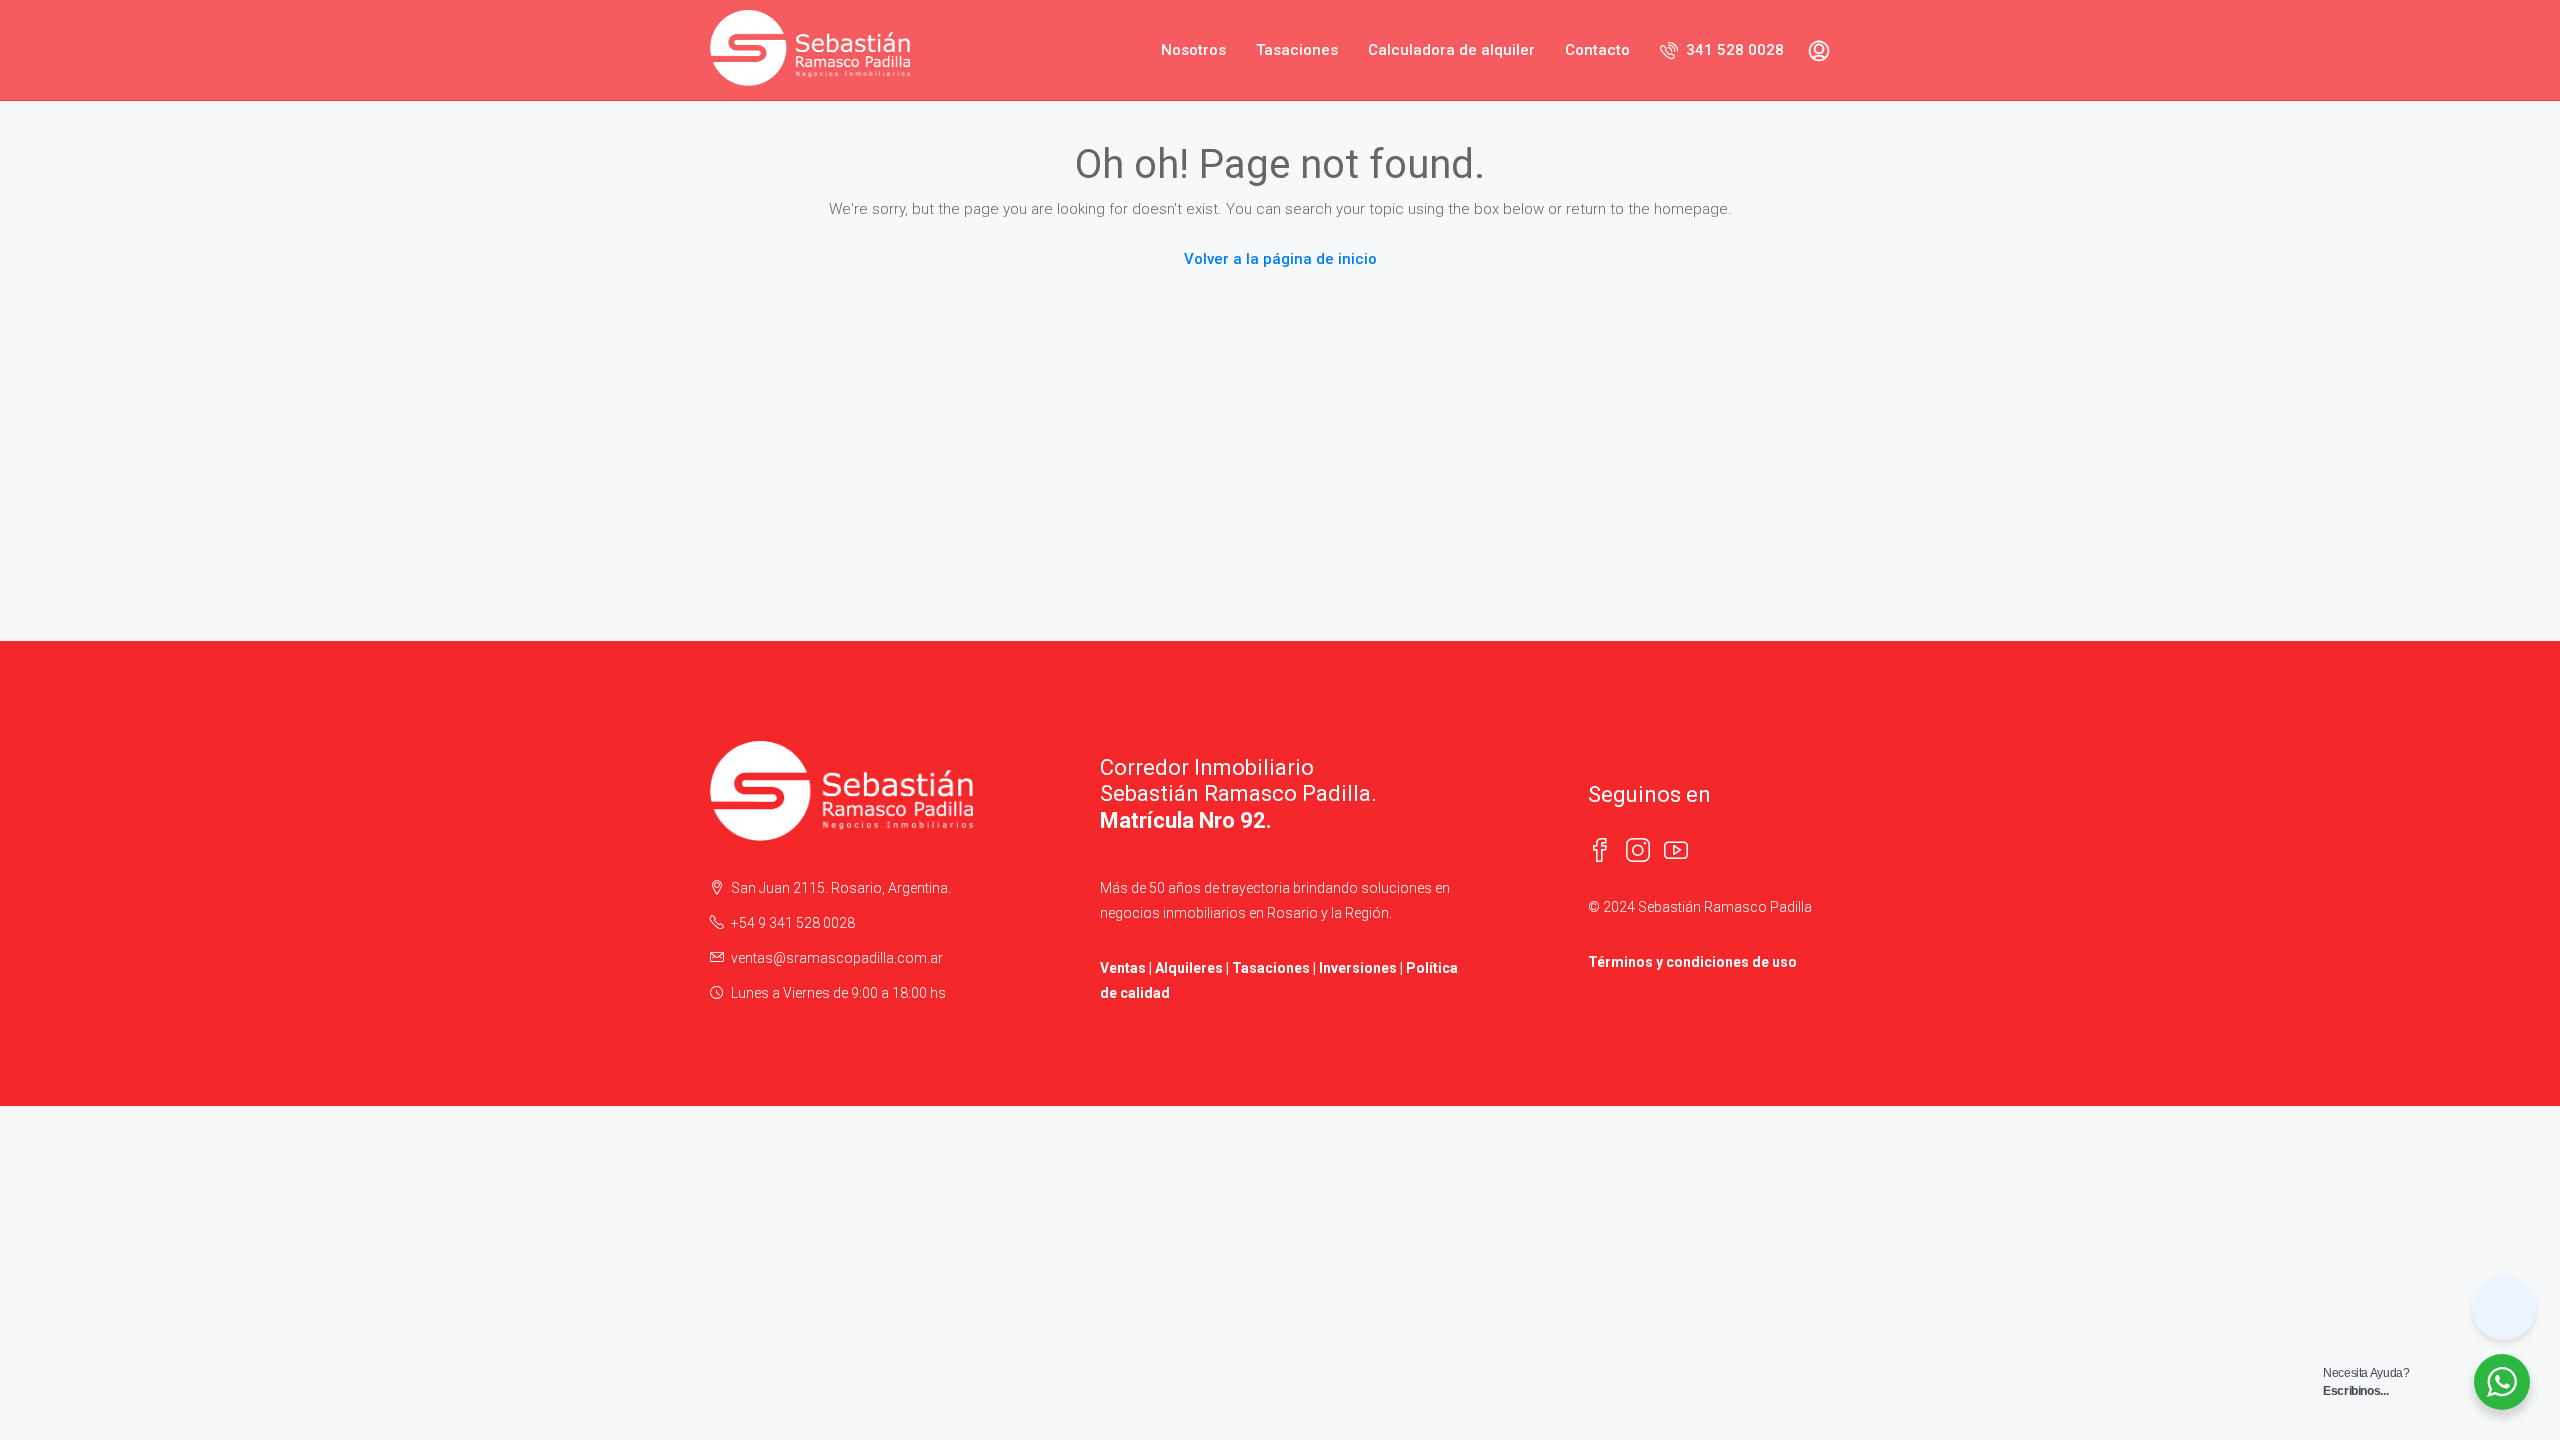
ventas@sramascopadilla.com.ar (837, 958)
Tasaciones (1297, 50)
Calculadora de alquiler (1451, 50)
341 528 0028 (1733, 50)
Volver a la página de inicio (1280, 259)
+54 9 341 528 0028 (793, 923)
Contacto (1597, 50)
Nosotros (1193, 50)
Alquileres (1189, 968)
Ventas (1123, 968)
